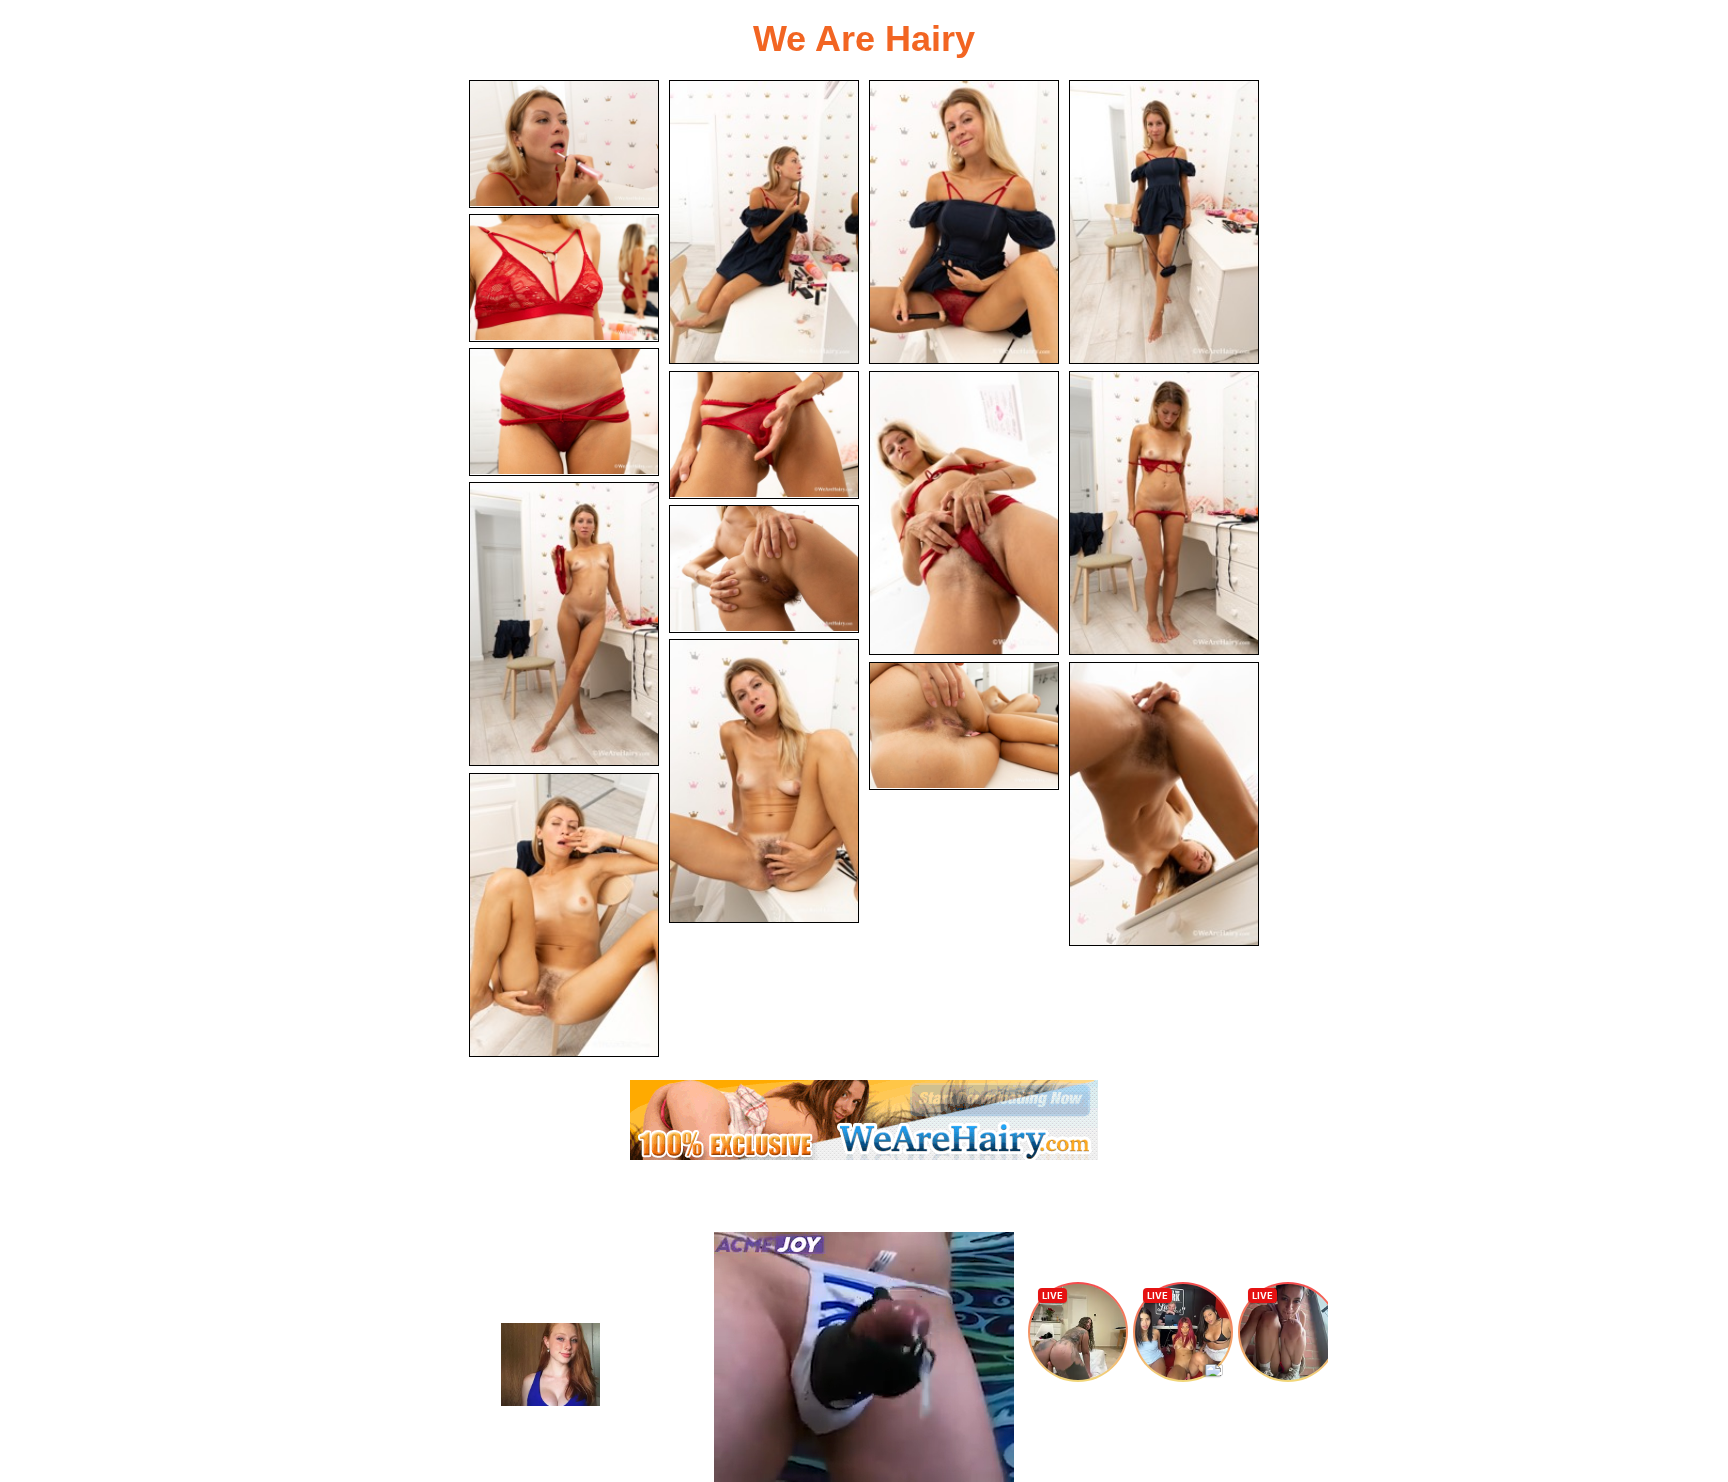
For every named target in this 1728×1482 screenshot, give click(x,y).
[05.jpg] (564, 278)
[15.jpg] (564, 915)
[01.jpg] (564, 144)
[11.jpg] (764, 569)
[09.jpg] (1164, 513)
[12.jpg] (764, 781)
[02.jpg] (764, 222)
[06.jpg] (564, 412)
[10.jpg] (564, 624)
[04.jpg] (1164, 222)
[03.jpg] (964, 222)
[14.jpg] (1164, 804)
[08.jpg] (964, 513)
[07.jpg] (764, 435)
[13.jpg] (964, 726)
